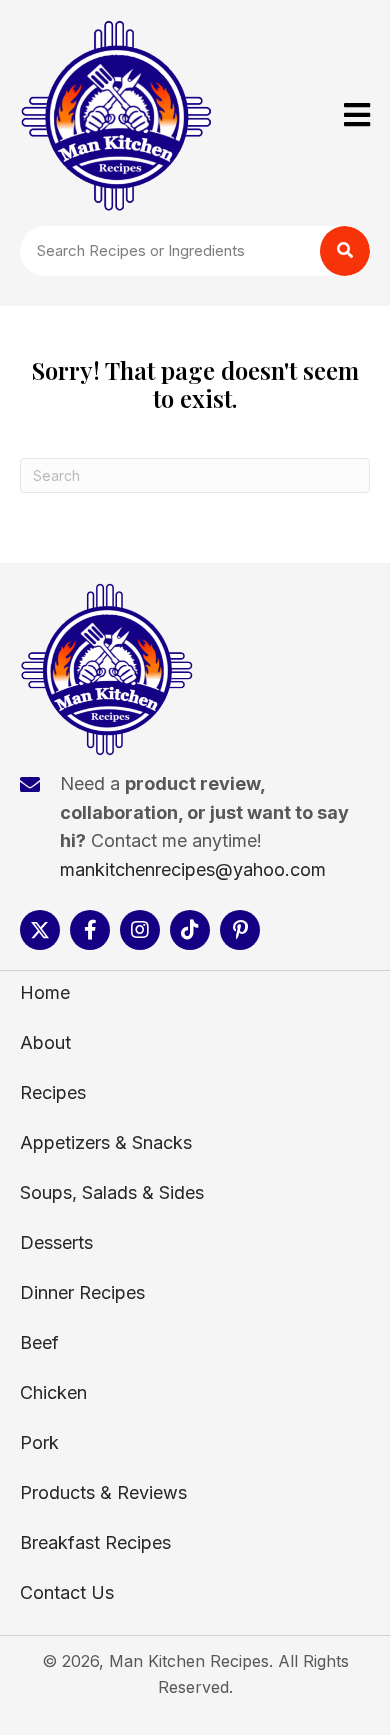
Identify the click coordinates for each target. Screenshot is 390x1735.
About (45, 1042)
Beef (39, 1342)
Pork (39, 1442)
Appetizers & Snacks (106, 1142)
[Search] (345, 251)
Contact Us (67, 1592)
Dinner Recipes (82, 1292)
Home (45, 992)
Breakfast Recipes (95, 1542)
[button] (40, 930)
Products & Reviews (103, 1492)
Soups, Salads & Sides (112, 1192)
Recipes (53, 1092)
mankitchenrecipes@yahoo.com (193, 869)
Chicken (53, 1392)
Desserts (56, 1242)
